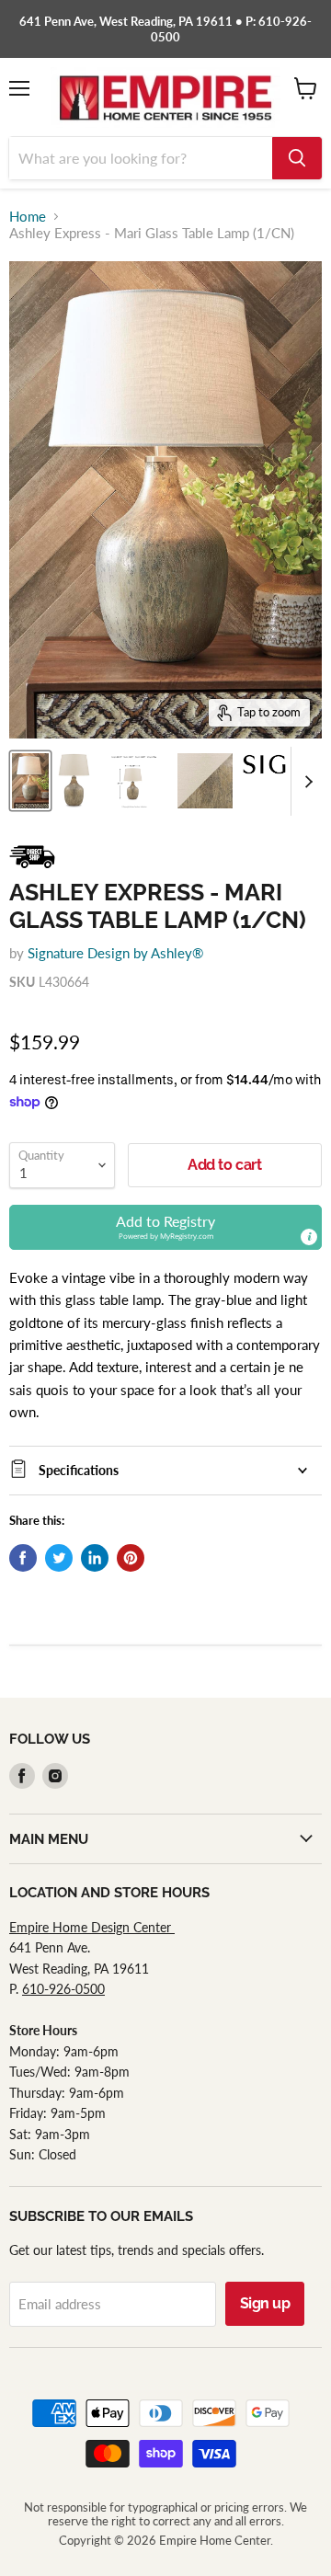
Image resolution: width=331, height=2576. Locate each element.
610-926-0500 (63, 1989)
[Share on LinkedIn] (95, 1558)
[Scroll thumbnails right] (305, 781)
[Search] (297, 158)
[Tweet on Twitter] (59, 1558)
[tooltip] (309, 1237)
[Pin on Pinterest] (131, 1558)
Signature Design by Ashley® (115, 953)
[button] (165, 1227)
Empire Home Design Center (92, 1927)
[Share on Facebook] (23, 1558)
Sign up (265, 2303)
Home (28, 217)
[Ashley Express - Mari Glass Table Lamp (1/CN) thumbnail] (30, 781)
